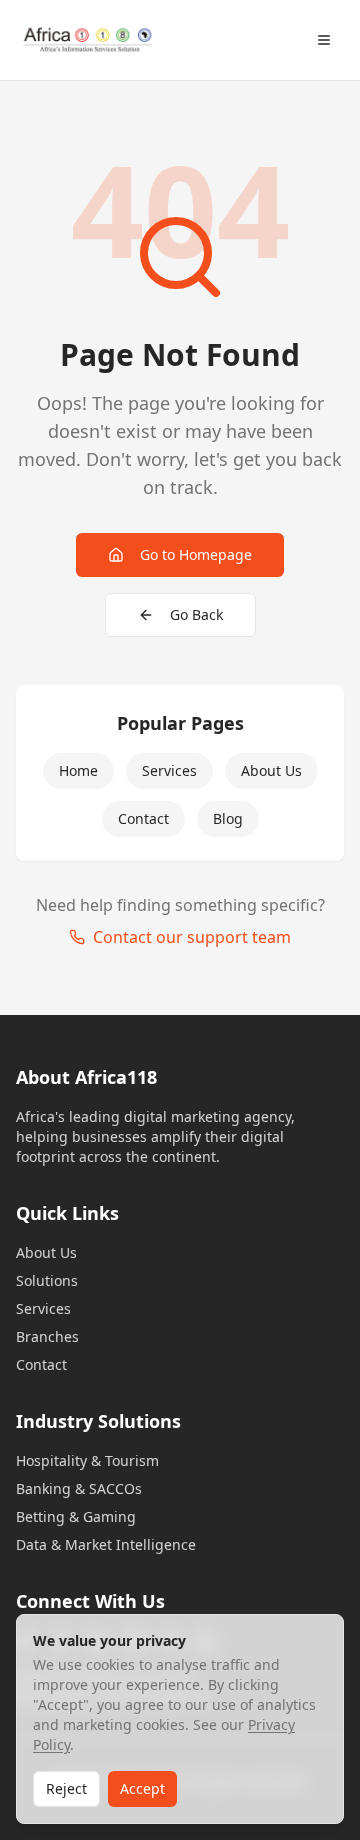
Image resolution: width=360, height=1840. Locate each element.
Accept (142, 1788)
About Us (271, 770)
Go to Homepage (196, 554)
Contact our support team (192, 937)
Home (78, 770)
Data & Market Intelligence (106, 1544)
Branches (47, 1336)
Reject (66, 1788)
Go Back (196, 614)
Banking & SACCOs (79, 1488)
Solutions (47, 1280)
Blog (228, 818)
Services (169, 770)
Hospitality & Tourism (87, 1460)
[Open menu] (324, 40)
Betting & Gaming (76, 1516)
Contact (143, 818)
